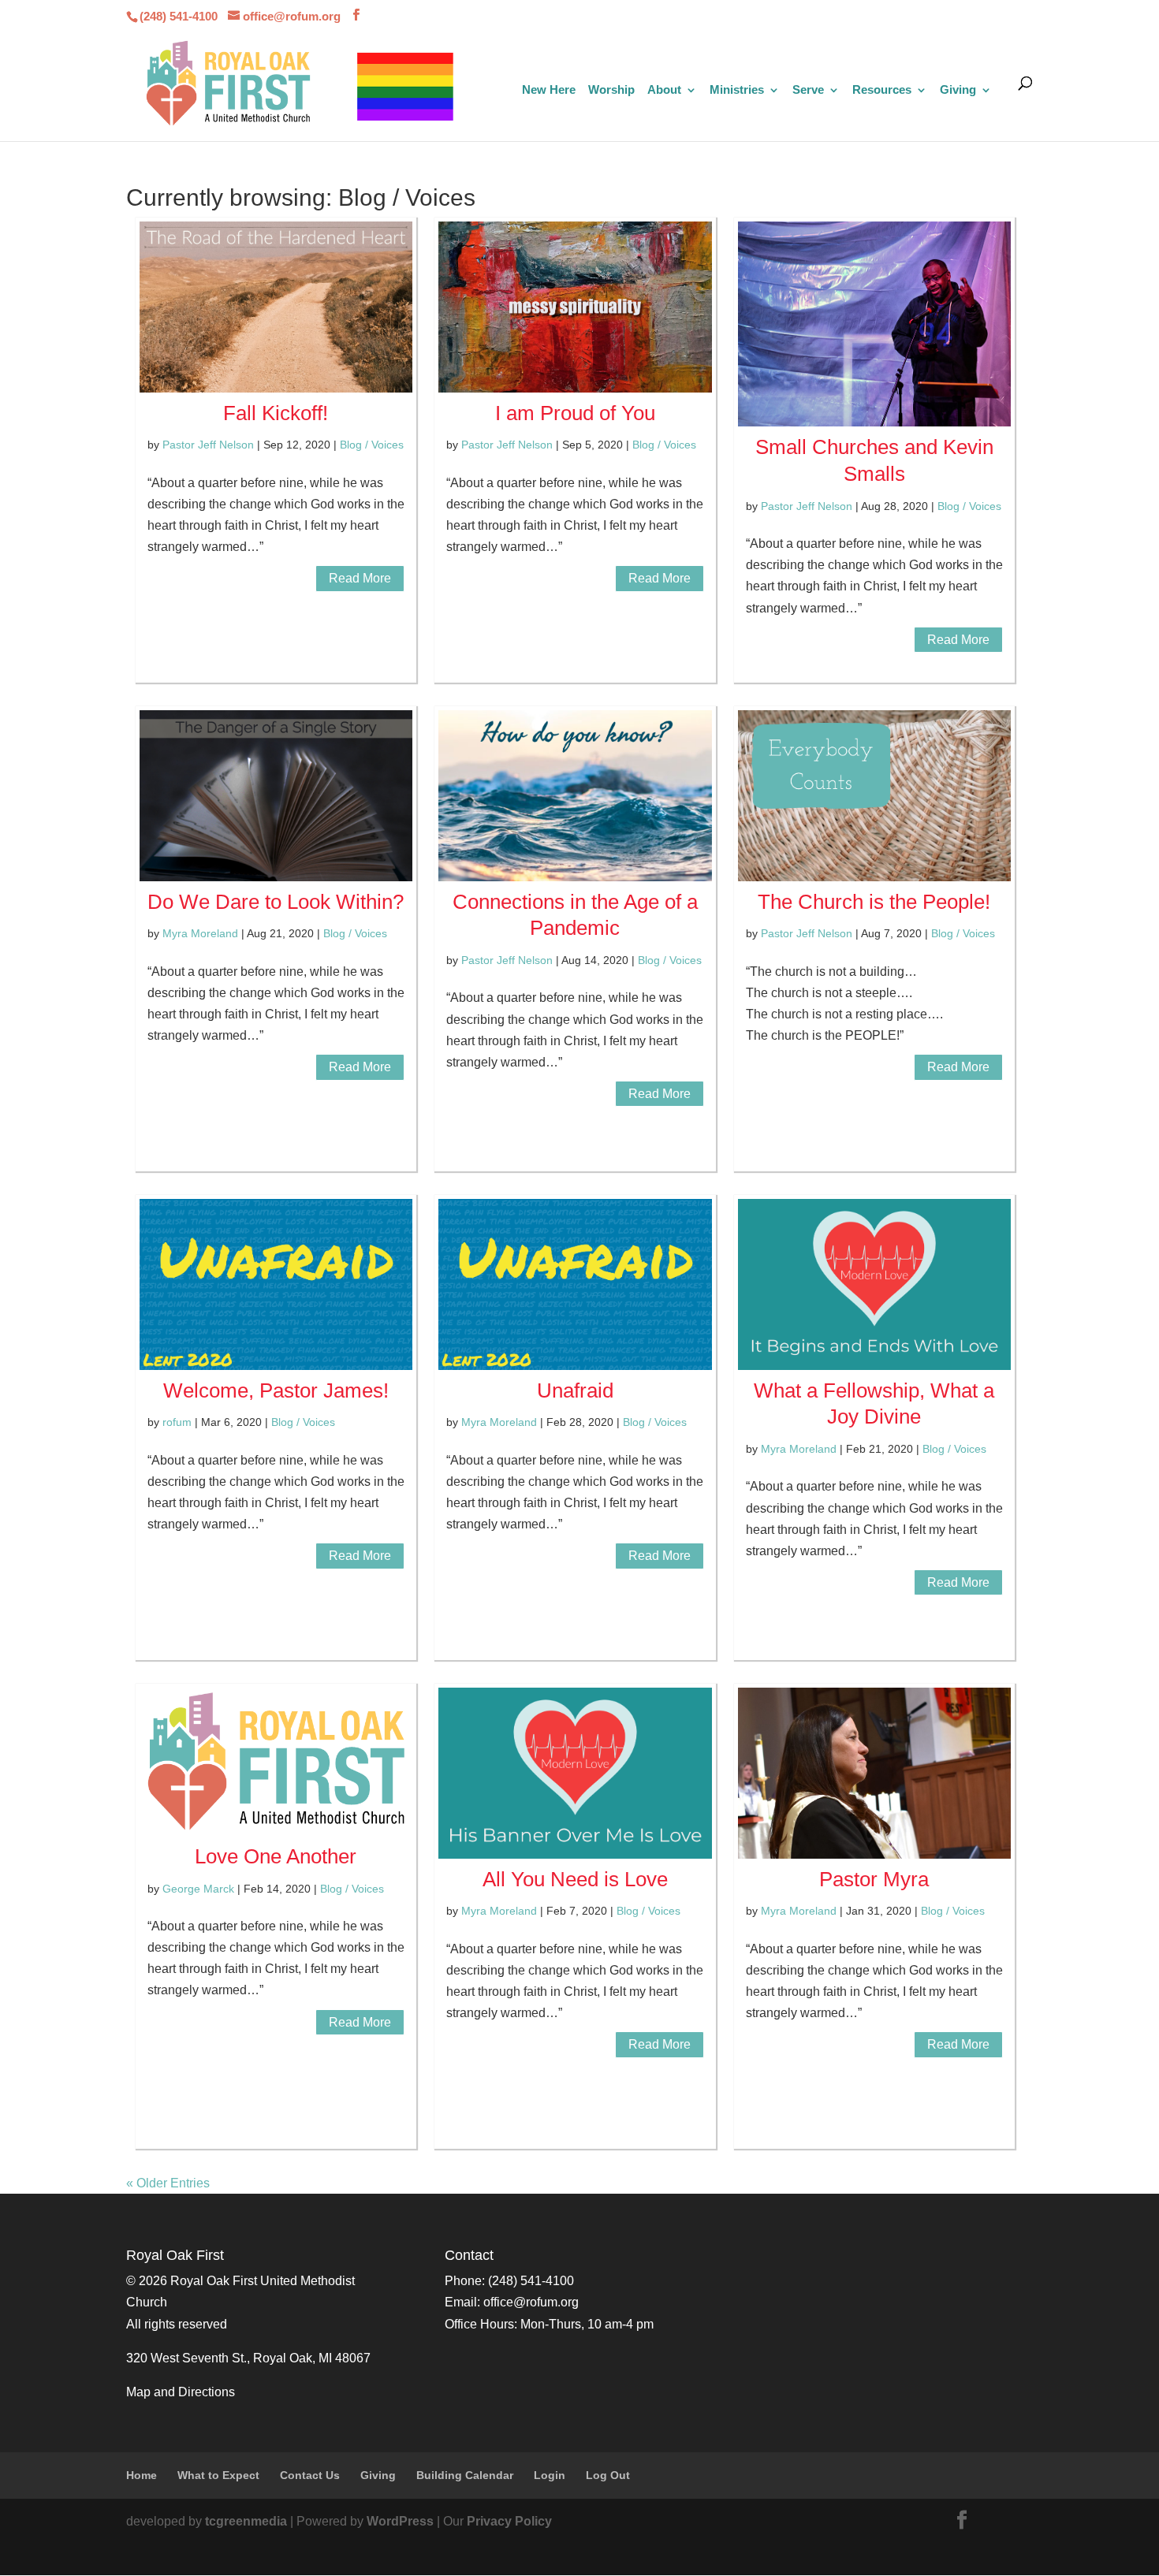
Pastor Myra (874, 1879)
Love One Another (276, 1856)
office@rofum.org (531, 2302)
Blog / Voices (372, 445)
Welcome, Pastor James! (276, 1390)
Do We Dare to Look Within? (276, 902)
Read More (360, 578)
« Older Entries (168, 2183)
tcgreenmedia (246, 2521)
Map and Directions (181, 2392)
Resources (882, 90)
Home (142, 2475)
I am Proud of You (575, 413)
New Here (549, 90)
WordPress (400, 2521)
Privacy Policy (509, 2521)
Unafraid (575, 1390)
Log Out (608, 2475)
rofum (177, 1422)
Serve (808, 90)
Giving (958, 90)
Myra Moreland (200, 933)
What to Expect (218, 2475)
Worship (611, 90)
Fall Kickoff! (276, 413)
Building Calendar (465, 2475)
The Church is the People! (874, 902)
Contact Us (310, 2475)
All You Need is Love (575, 1879)
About (664, 90)
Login (550, 2475)
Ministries (737, 90)
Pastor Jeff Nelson (208, 445)
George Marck (198, 1889)
